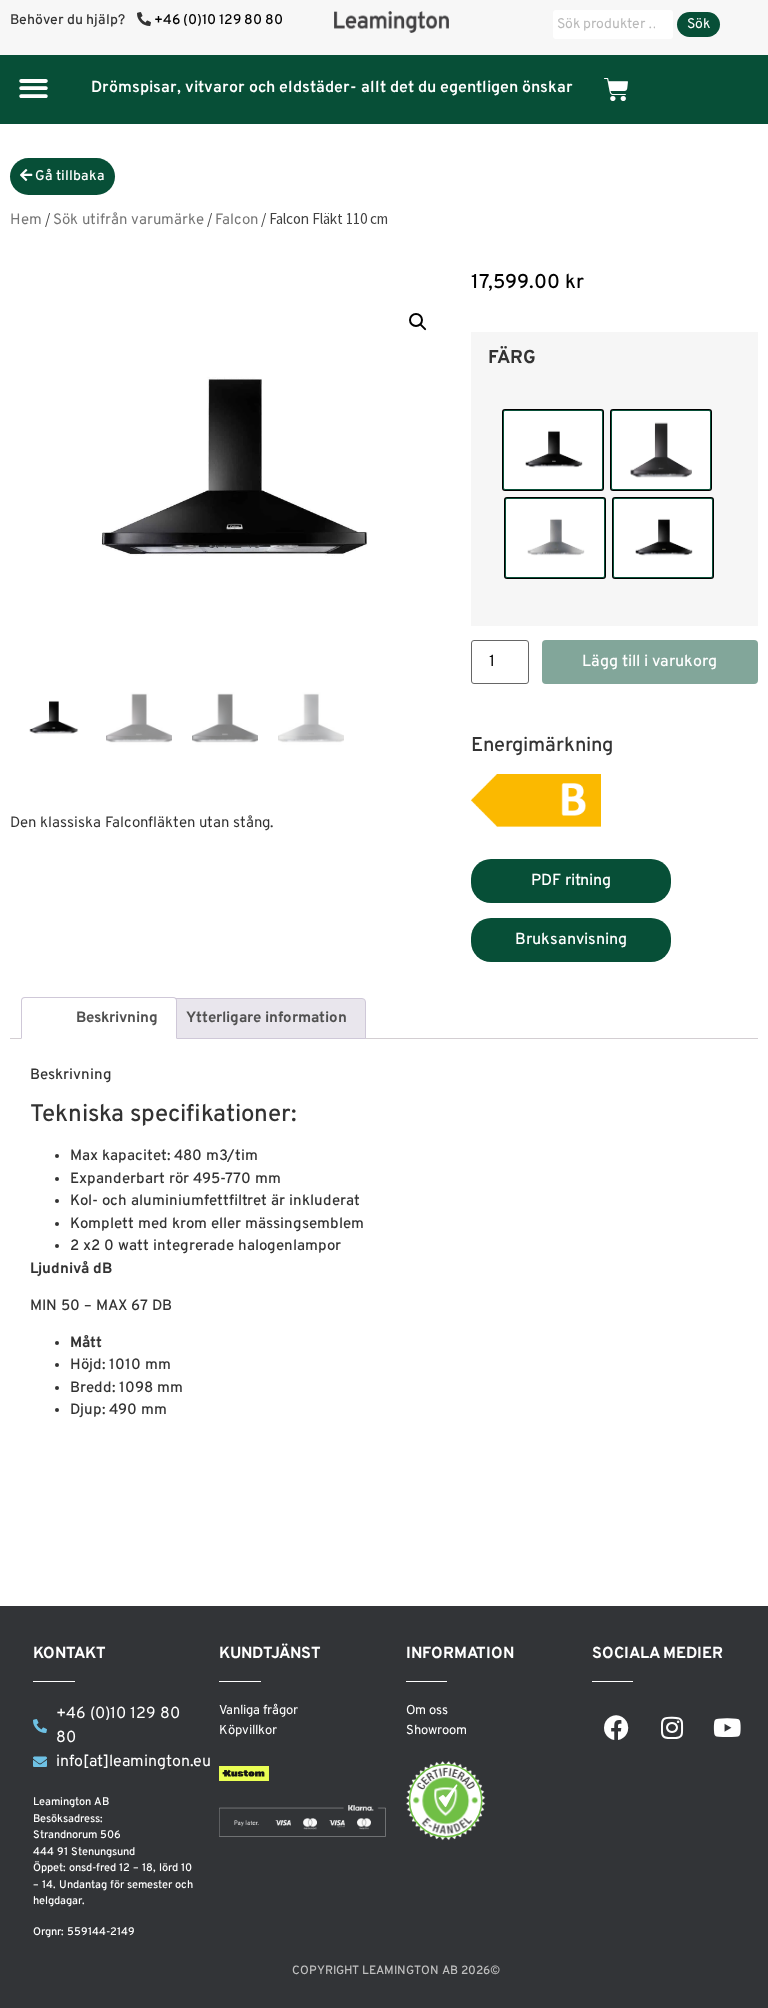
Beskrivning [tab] (117, 1018)
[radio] (553, 450)
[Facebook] (617, 1727)
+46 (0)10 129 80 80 (218, 20)
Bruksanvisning (571, 940)
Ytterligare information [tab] (266, 1018)
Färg (512, 359)
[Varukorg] (616, 89)
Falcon (236, 220)
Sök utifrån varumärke (128, 220)
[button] (33, 88)
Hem (26, 220)
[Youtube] (727, 1727)
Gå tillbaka (68, 176)
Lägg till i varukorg (649, 662)
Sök (698, 24)
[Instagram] (672, 1727)
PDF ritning (571, 881)
